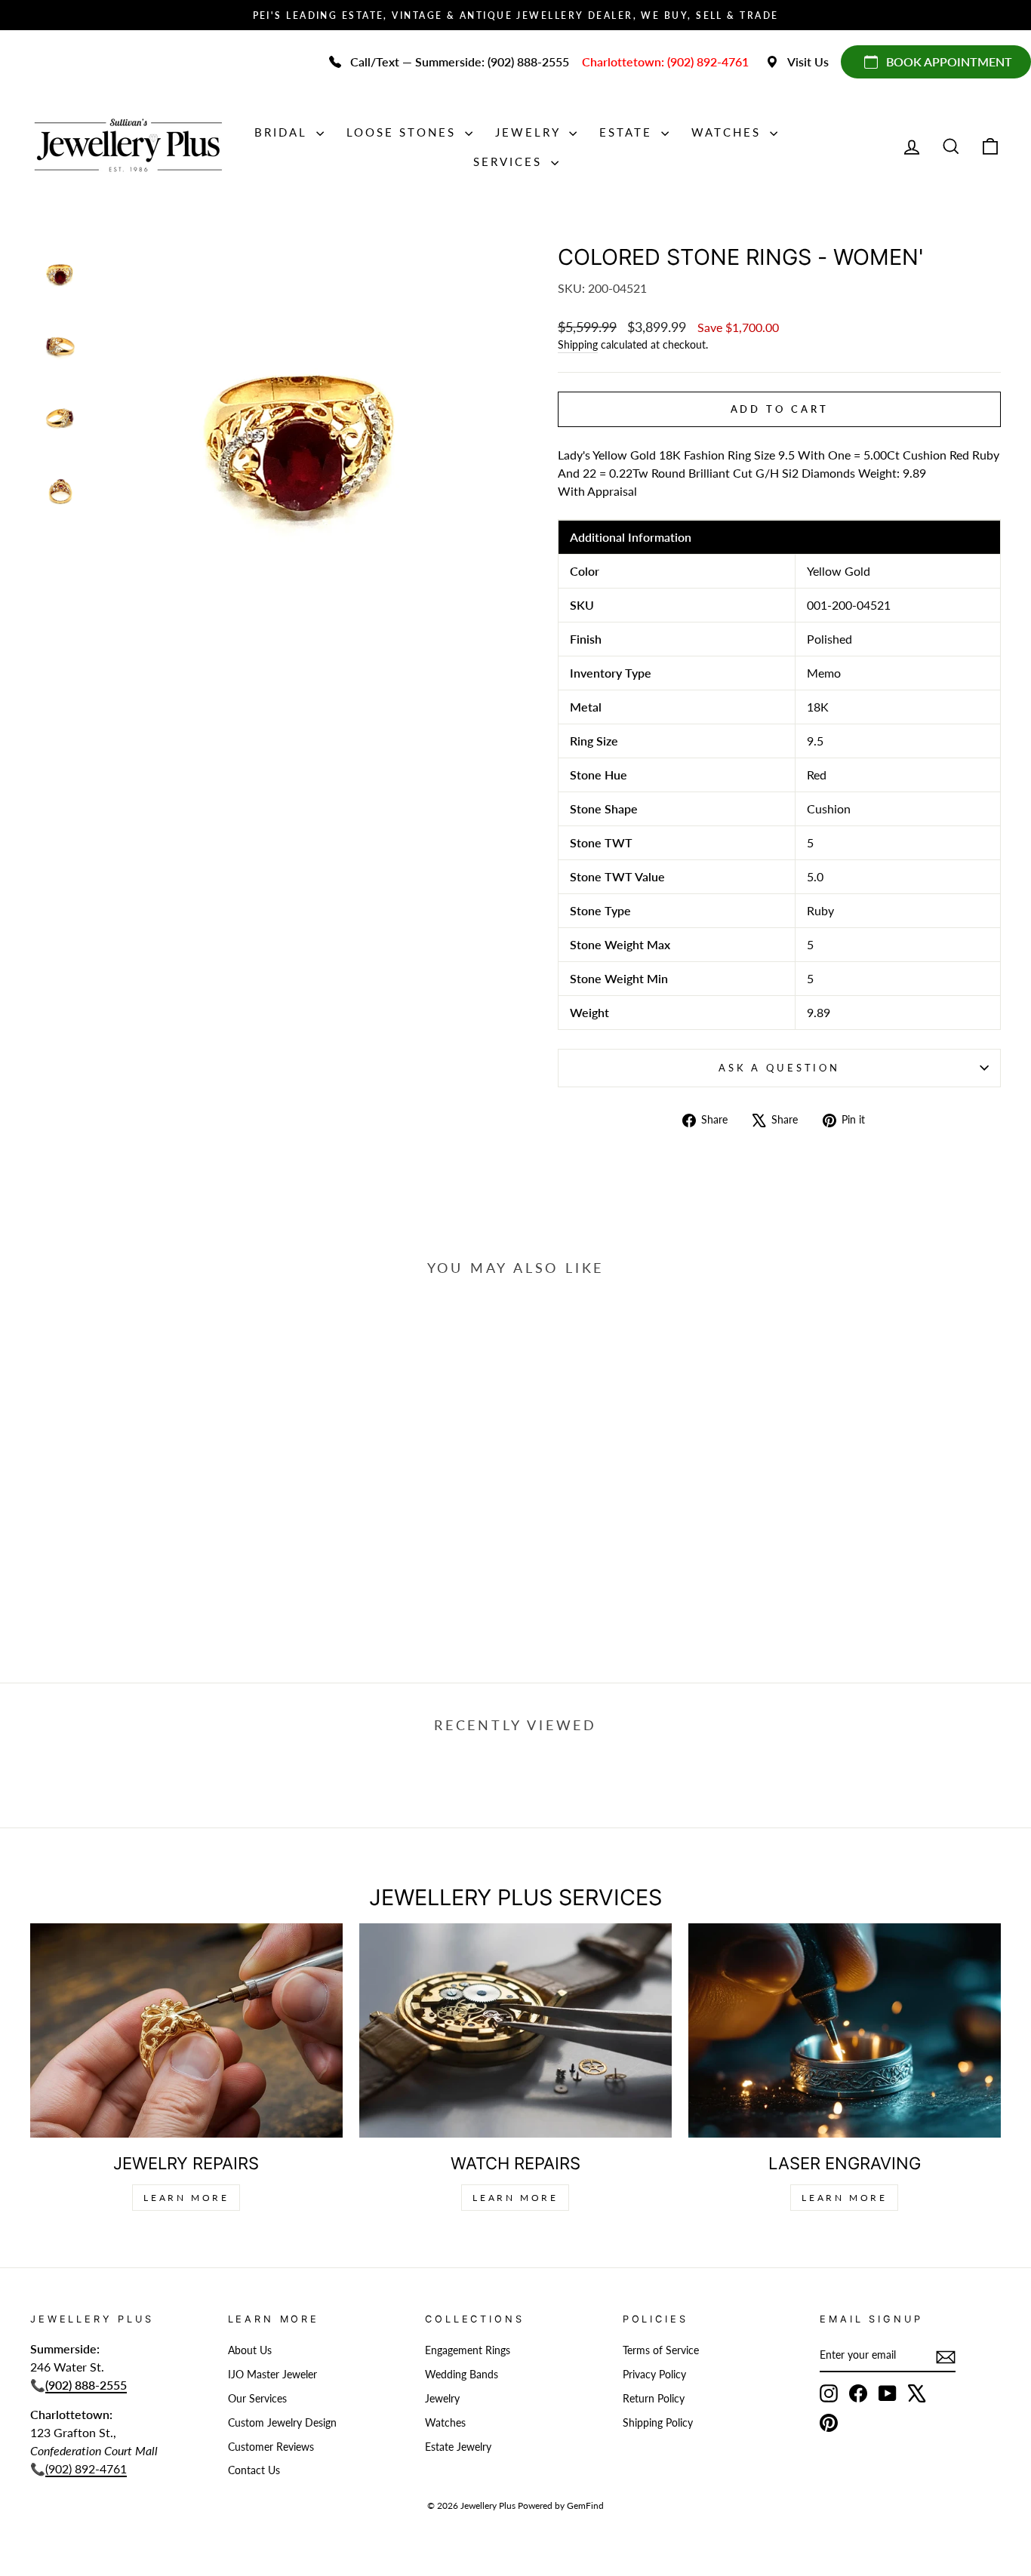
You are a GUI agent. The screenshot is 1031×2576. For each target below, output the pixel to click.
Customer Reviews (271, 2447)
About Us (250, 2350)
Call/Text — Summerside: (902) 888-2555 (460, 61)
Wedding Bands (462, 2375)
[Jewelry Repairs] (186, 2031)
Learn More (186, 2198)
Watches (729, 132)
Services (510, 161)
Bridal (283, 132)
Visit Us (808, 61)
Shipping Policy (658, 2423)
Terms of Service (661, 2350)
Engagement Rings (468, 2350)
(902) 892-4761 (86, 2468)
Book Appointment (949, 61)
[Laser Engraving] (845, 2031)
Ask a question (779, 1068)
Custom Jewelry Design (282, 2423)
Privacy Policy (654, 2375)
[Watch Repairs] (515, 2031)
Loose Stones (404, 132)
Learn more (844, 2198)
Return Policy (654, 2399)
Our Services (257, 2399)
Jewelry (530, 132)
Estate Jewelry (458, 2447)
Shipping (578, 345)
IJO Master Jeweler (272, 2375)
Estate (628, 132)
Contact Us (254, 2470)
